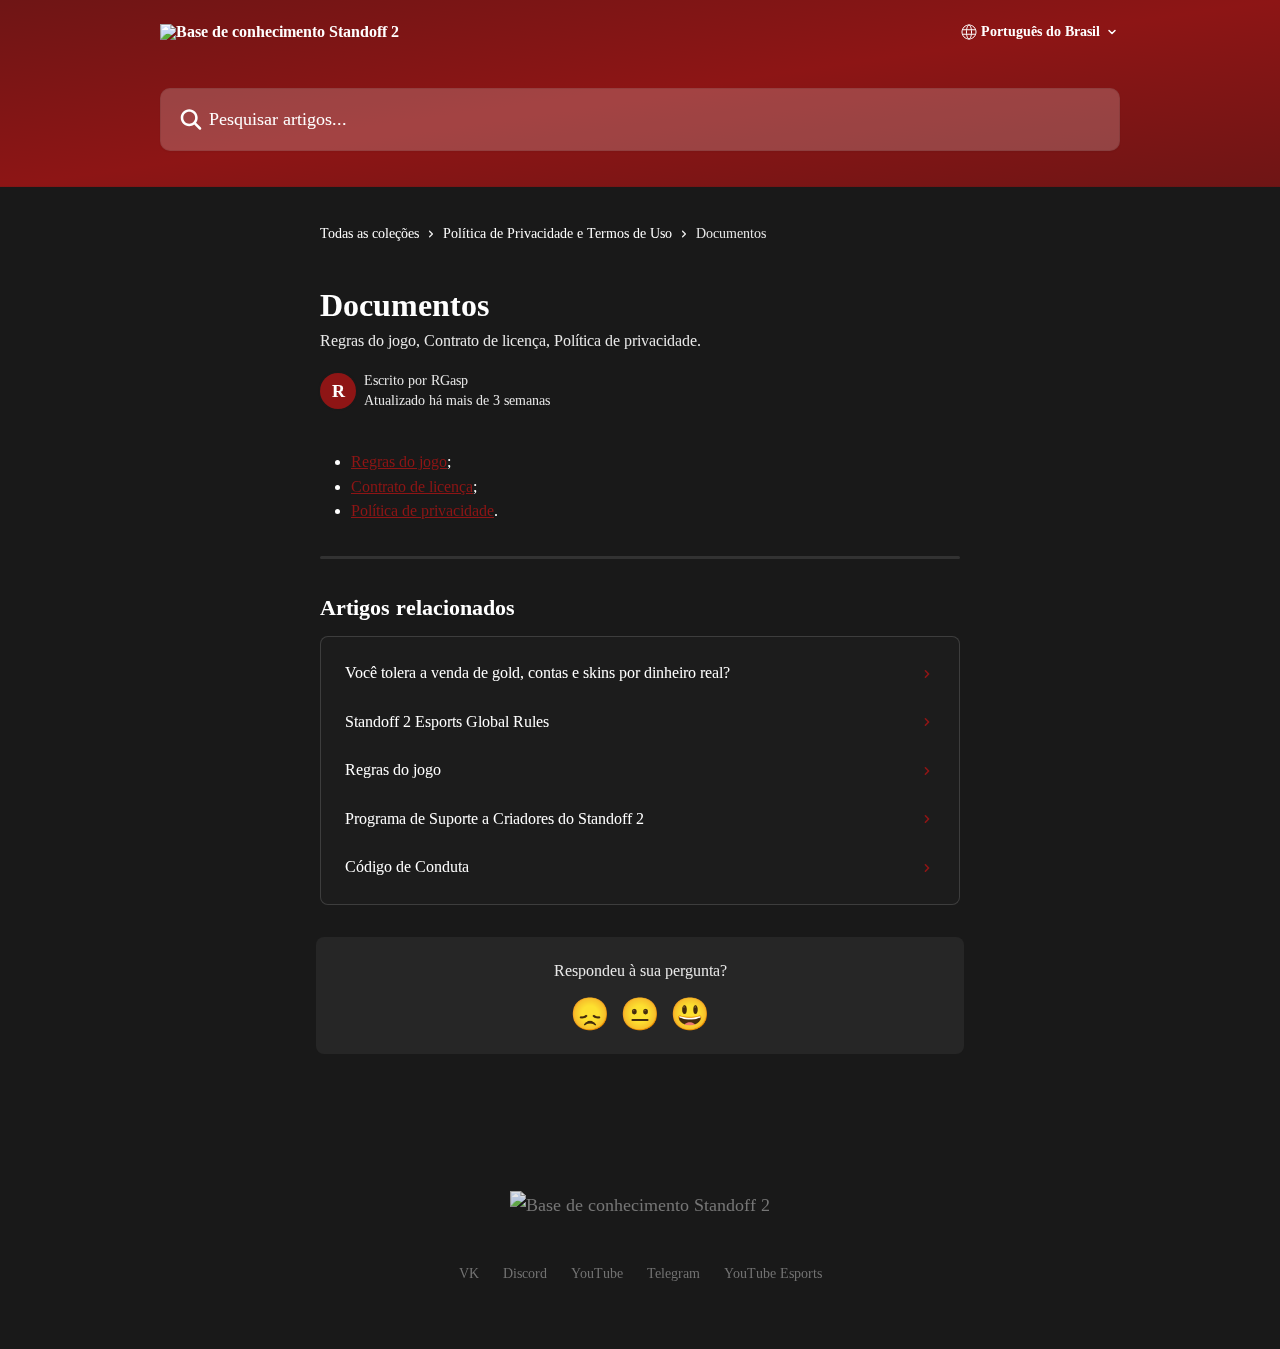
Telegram (673, 1273)
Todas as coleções (369, 233)
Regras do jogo (399, 461)
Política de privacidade (422, 510)
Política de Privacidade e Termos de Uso (557, 233)
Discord (525, 1273)
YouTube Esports (773, 1273)
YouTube (597, 1273)
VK (469, 1273)
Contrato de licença (412, 486)
